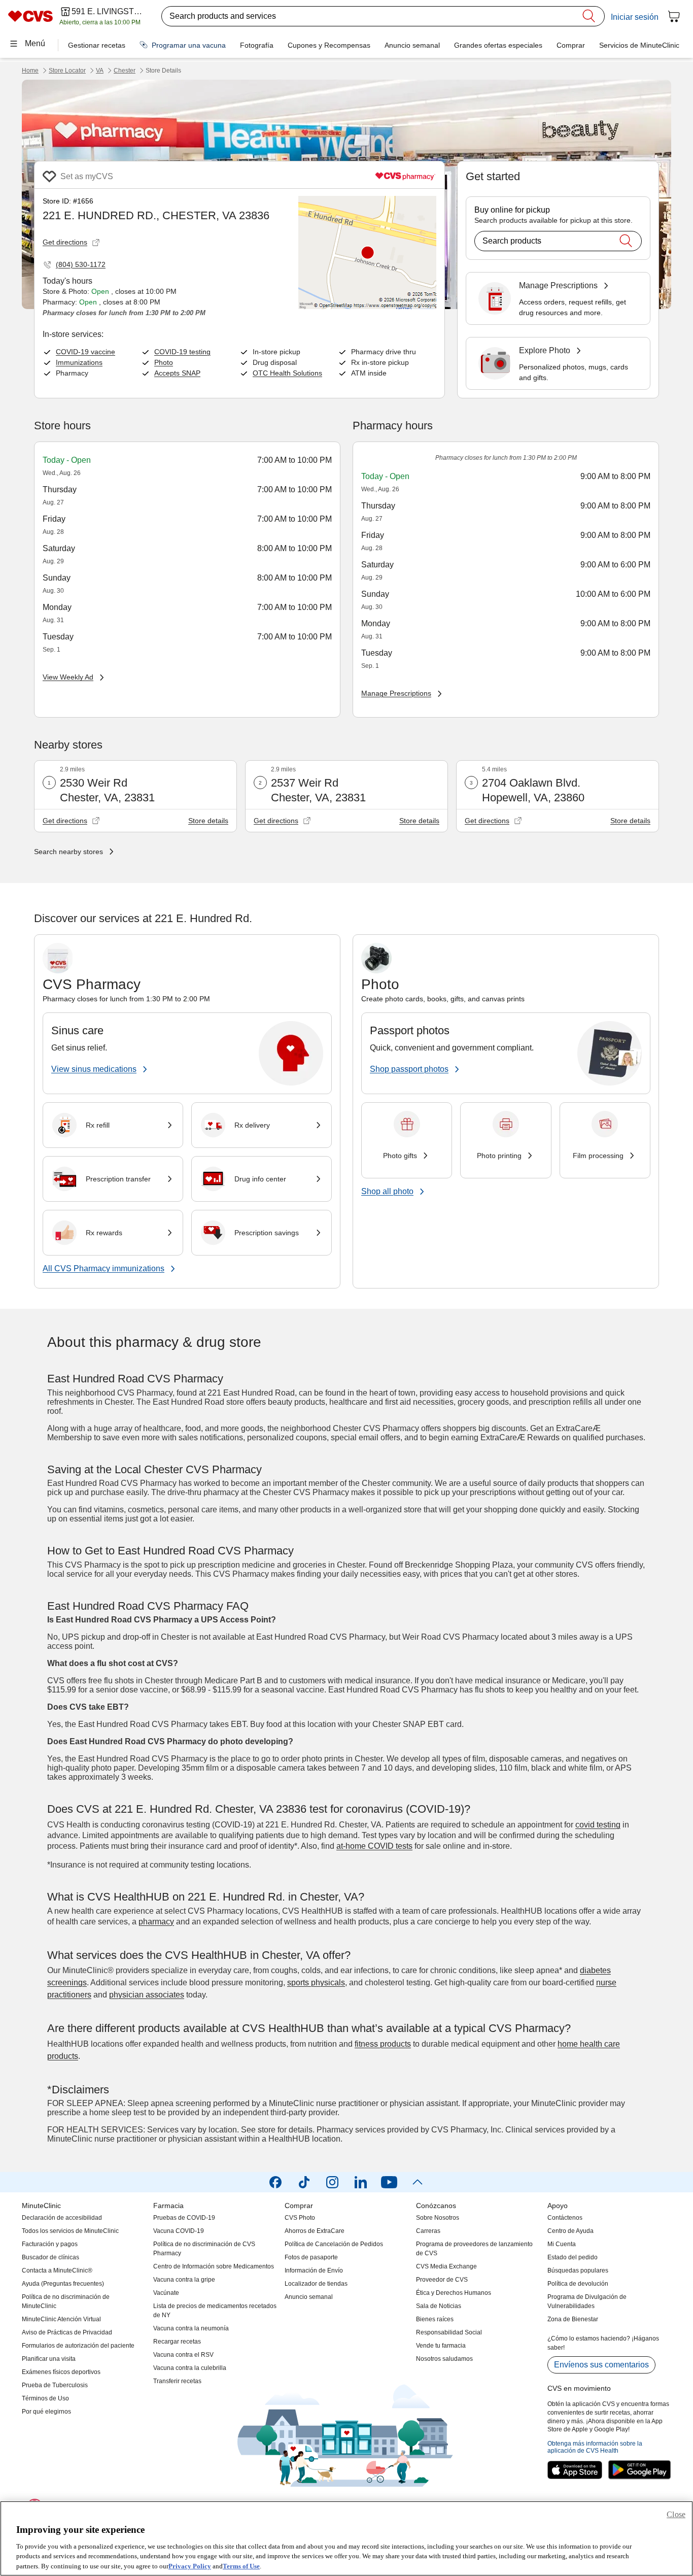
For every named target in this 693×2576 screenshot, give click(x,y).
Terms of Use (241, 2566)
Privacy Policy (190, 2566)
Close (676, 2514)
